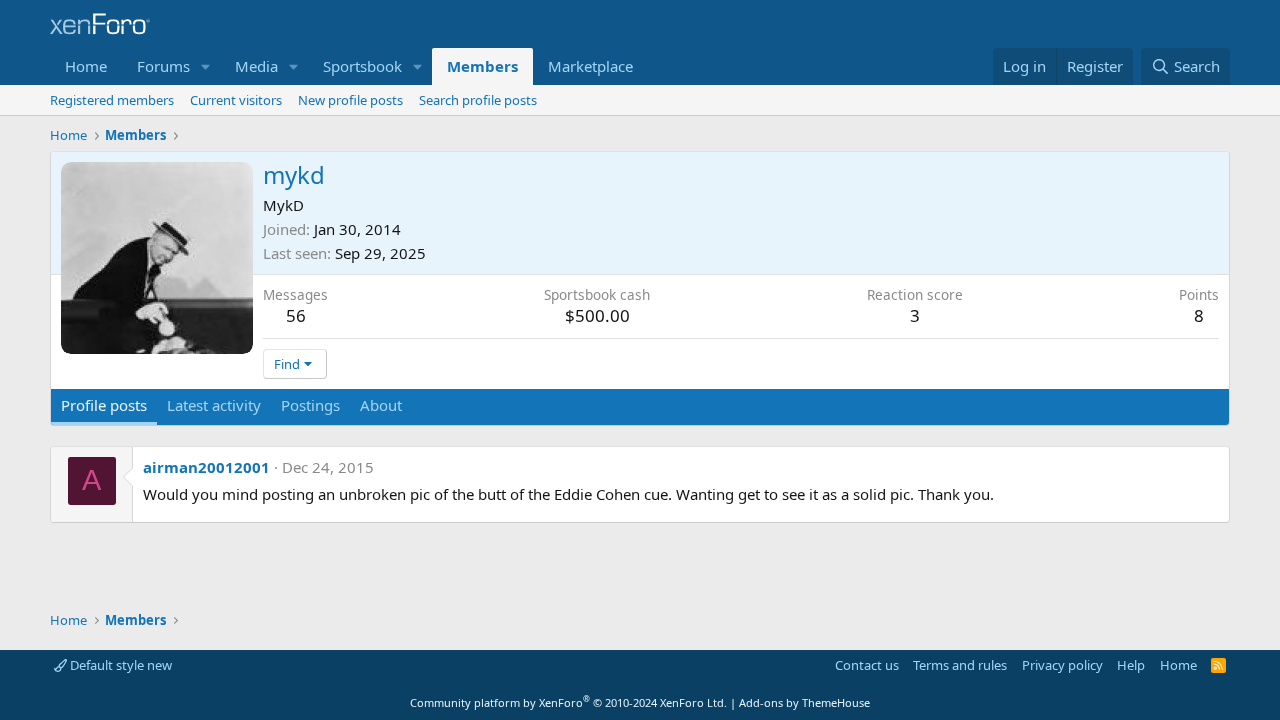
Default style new (119, 665)
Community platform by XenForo (568, 702)
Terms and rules (960, 665)
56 (296, 315)
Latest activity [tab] (214, 405)
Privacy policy (1062, 665)
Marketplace (590, 66)
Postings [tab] (310, 405)
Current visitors (236, 100)
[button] (206, 66)
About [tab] (381, 405)
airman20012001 (206, 467)
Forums (163, 66)
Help (1131, 665)
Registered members (112, 100)
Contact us (867, 665)
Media (256, 66)
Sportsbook (362, 66)
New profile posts (350, 100)
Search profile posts (478, 100)
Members (482, 66)
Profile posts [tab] (104, 405)
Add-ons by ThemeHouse (804, 702)
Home (86, 66)
